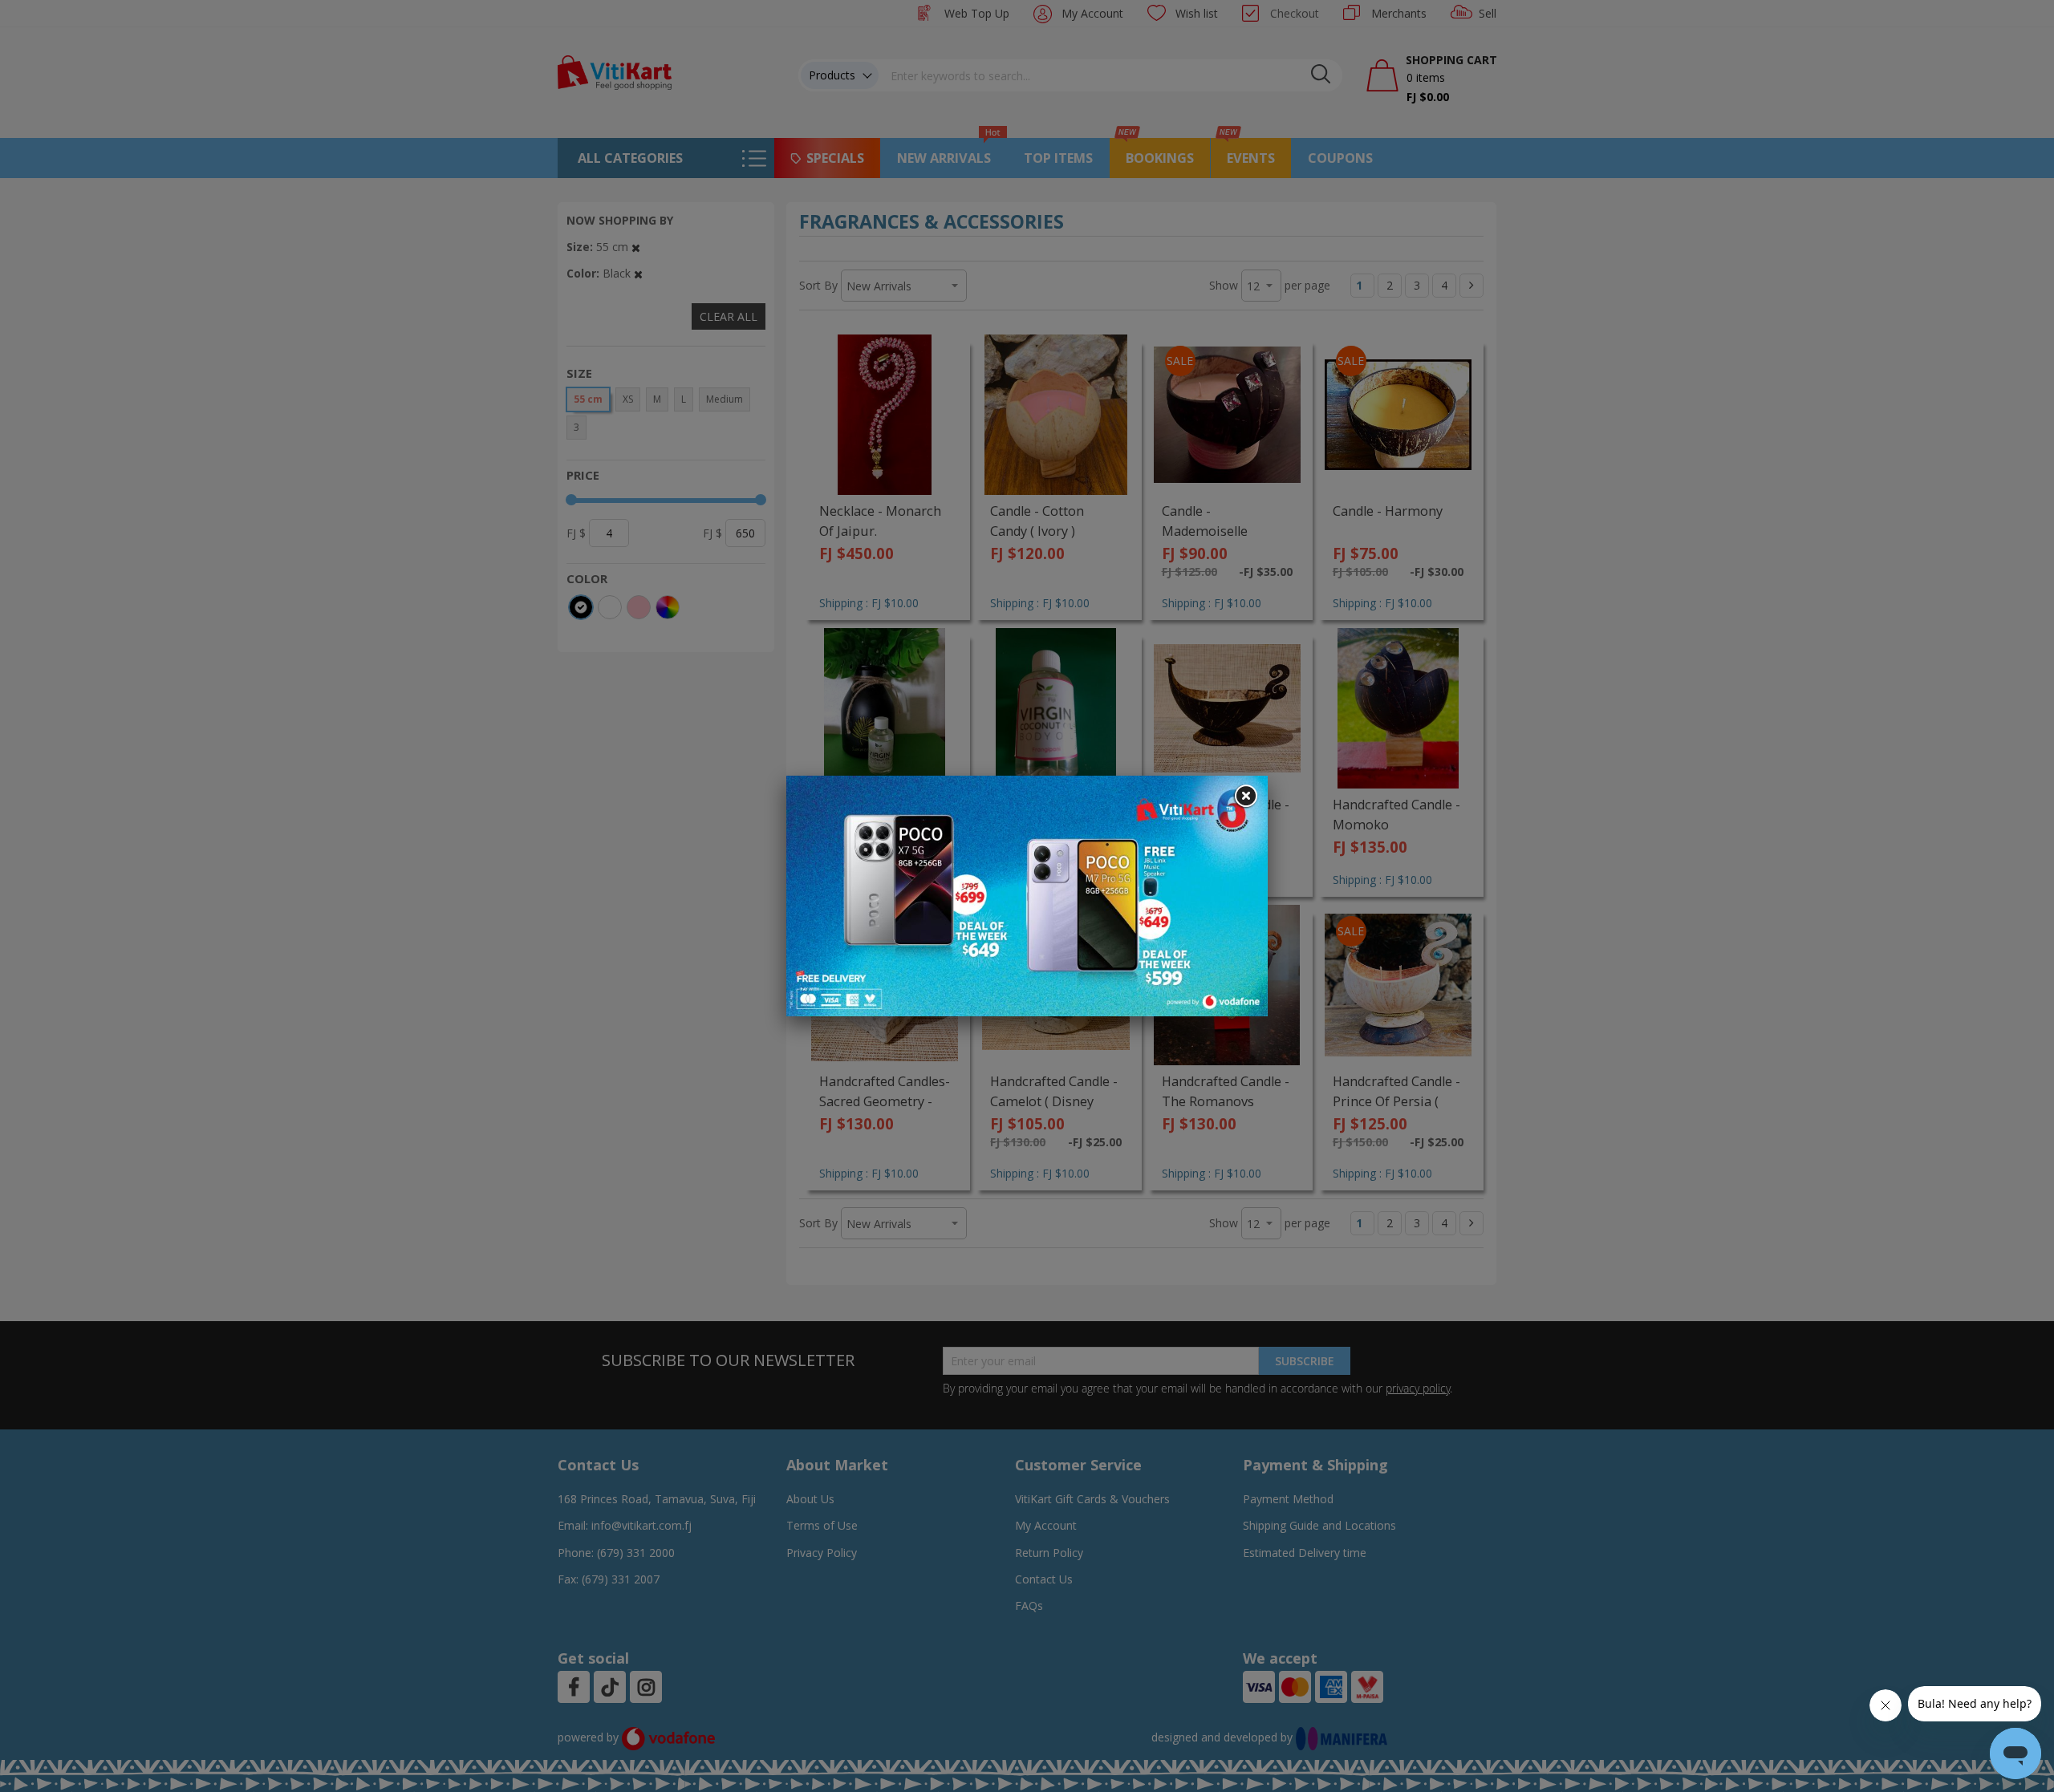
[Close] (1245, 797)
